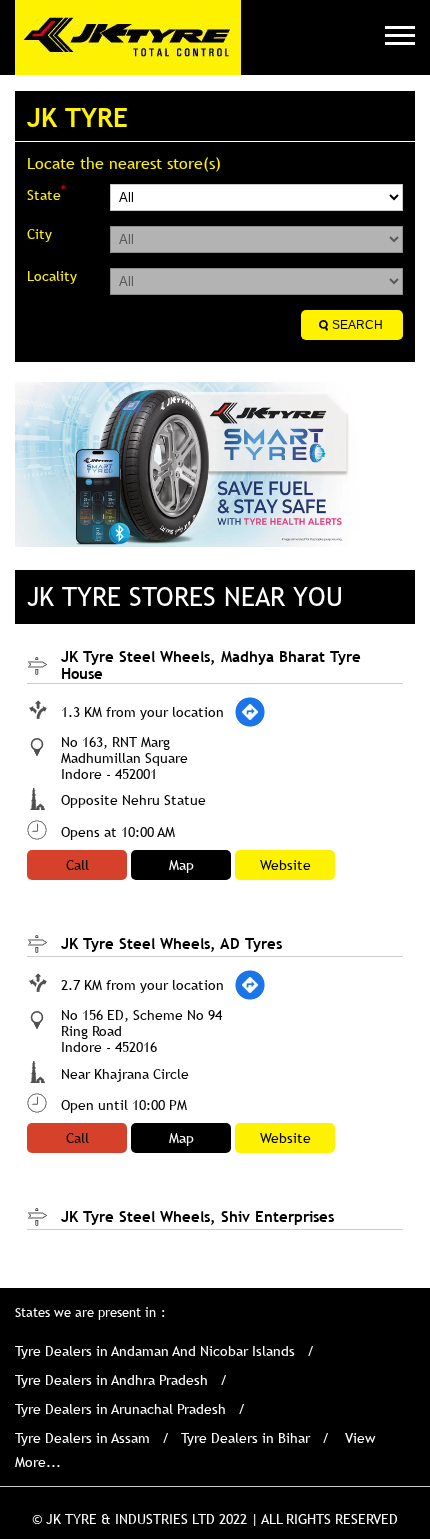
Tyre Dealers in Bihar (245, 1438)
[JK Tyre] (128, 37)
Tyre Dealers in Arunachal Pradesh (120, 1409)
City (39, 234)
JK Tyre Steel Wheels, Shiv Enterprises (197, 1216)
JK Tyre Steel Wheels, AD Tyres (171, 943)
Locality (52, 276)
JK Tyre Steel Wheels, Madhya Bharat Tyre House (211, 664)
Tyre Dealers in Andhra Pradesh (111, 1380)
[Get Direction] (250, 712)
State (46, 193)
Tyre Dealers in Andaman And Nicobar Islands (155, 1351)
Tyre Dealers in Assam (82, 1438)
